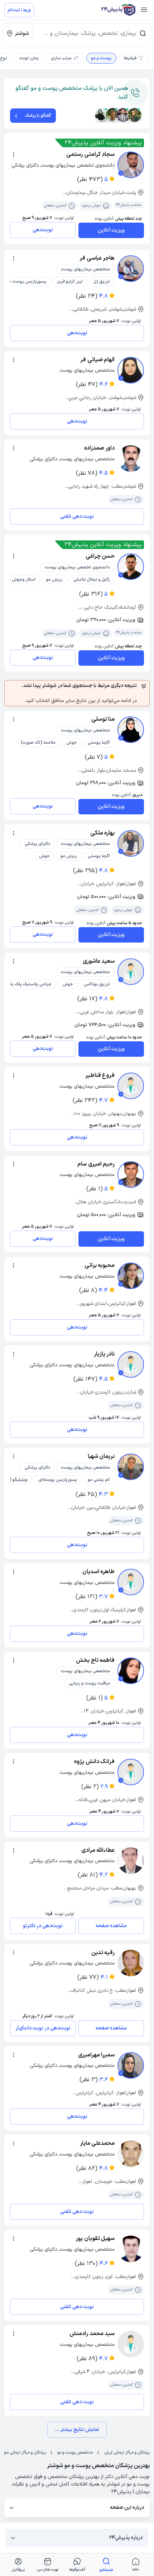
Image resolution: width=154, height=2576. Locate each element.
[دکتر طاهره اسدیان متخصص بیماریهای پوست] (131, 1582)
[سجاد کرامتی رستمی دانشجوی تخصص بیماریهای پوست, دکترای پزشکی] (131, 165)
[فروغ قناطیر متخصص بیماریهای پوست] (131, 1086)
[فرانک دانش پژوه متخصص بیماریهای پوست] (131, 1772)
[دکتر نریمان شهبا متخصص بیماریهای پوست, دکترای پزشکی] (131, 1467)
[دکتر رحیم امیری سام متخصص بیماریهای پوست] (131, 1175)
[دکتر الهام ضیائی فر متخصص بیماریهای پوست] (131, 370)
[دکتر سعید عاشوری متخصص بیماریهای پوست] (131, 972)
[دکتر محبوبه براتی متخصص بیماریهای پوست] (131, 1276)
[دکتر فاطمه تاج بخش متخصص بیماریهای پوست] (131, 1671)
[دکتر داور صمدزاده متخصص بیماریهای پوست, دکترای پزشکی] (131, 459)
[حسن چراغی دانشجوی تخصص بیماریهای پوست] (131, 567)
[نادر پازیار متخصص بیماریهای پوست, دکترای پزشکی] (131, 1364)
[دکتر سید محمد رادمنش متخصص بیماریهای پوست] (131, 2344)
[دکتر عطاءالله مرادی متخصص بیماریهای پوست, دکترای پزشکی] (131, 1861)
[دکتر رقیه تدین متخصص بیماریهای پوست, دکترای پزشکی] (131, 1963)
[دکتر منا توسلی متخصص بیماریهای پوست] (131, 730)
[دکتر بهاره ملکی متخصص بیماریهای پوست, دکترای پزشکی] (131, 843)
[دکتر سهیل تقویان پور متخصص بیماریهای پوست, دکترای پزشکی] (131, 2249)
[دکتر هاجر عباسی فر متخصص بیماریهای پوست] (131, 269)
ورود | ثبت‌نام (19, 10)
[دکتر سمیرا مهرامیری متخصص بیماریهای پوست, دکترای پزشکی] (131, 2065)
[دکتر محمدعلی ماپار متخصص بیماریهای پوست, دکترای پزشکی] (131, 2154)
